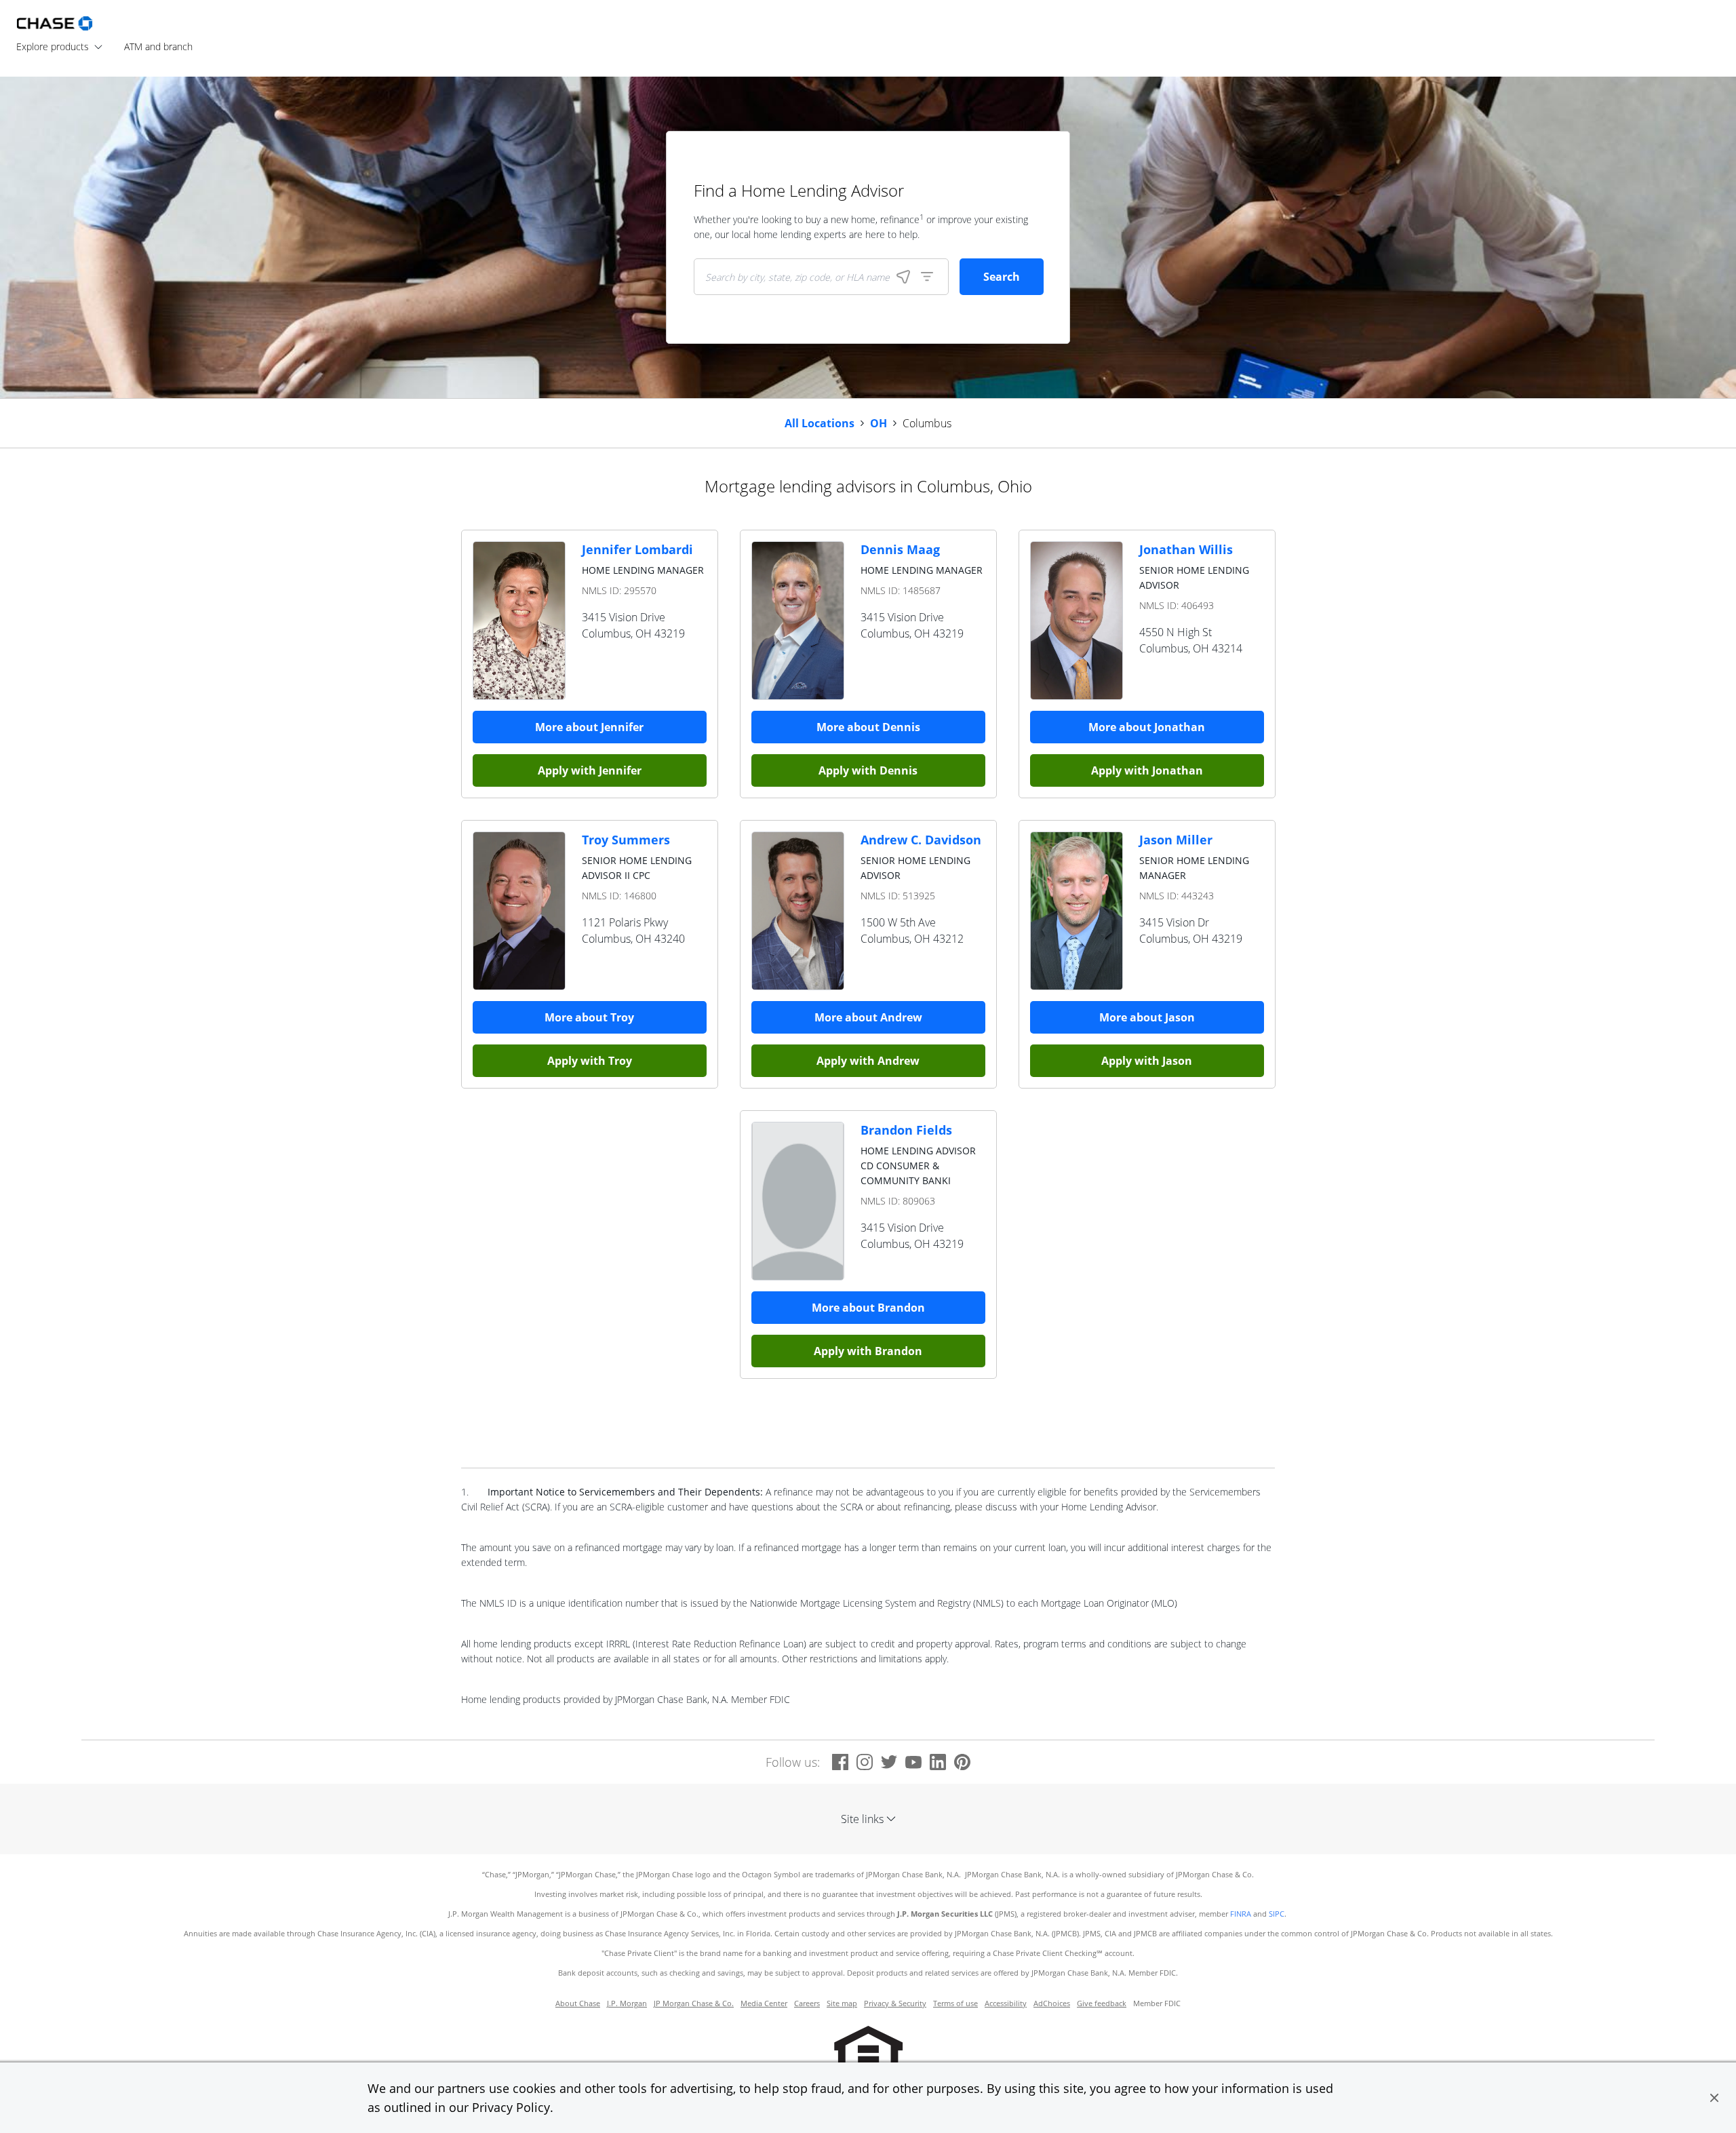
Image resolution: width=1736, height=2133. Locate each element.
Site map (842, 2003)
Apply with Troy (590, 1061)
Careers (807, 2003)
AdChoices (1052, 2003)
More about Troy (589, 1017)
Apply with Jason (1147, 1061)
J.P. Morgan (627, 2003)
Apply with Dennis (868, 770)
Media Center (764, 2003)
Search (1002, 277)
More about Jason (1147, 1017)
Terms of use (955, 2003)
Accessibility (1006, 2003)
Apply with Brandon (868, 1351)
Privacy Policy (511, 2107)
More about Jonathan (1147, 727)
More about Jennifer (589, 727)
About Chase (578, 2003)
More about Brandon (868, 1308)
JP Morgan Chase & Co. (694, 2003)
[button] (1714, 2098)
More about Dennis (868, 727)
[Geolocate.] (903, 277)
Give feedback (1102, 2003)
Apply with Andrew (868, 1061)
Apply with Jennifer (590, 770)
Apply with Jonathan (1147, 770)
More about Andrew (868, 1017)
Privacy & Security (895, 2003)
